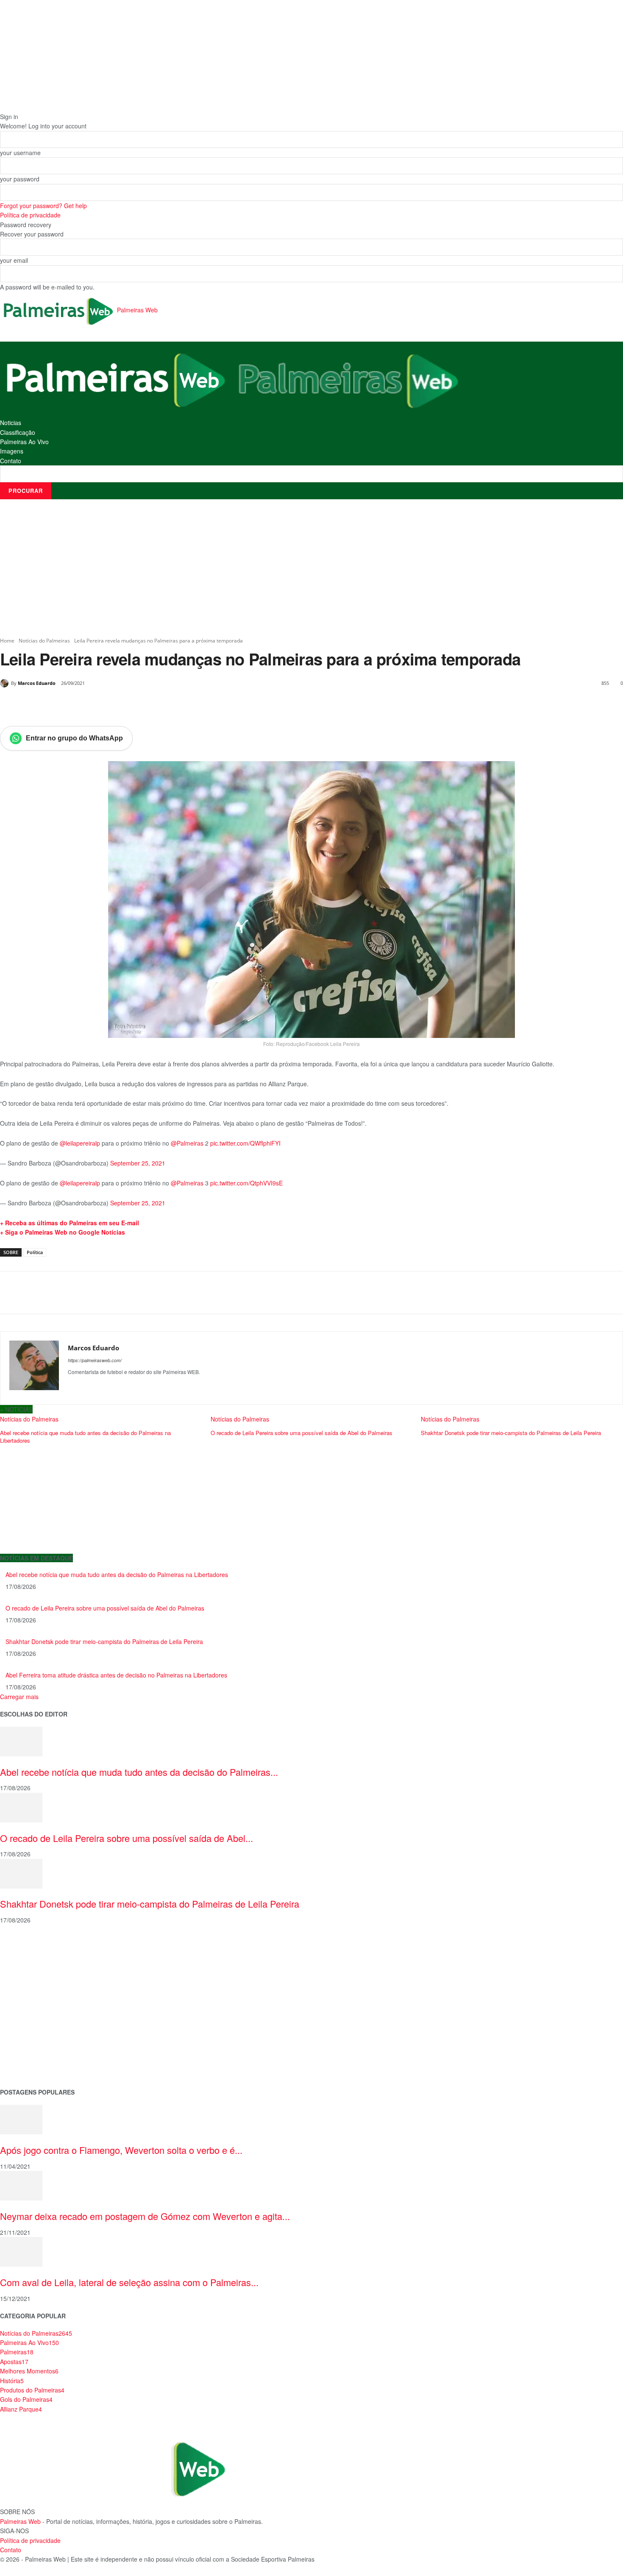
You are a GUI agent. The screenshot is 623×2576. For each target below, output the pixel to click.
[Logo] (116, 379)
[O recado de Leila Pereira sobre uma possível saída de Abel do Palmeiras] (21, 1806)
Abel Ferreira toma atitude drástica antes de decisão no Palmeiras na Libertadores (116, 1675)
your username (20, 153)
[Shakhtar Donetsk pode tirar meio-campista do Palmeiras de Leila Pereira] (21, 1872)
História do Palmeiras (30, 1946)
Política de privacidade (30, 215)
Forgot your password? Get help (43, 206)
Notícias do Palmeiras (44, 641)
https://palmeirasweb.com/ (95, 1360)
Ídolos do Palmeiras (27, 2040)
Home (7, 641)
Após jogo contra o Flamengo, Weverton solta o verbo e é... (121, 2150)
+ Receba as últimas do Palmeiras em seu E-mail (70, 1223)
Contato (11, 461)
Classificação (18, 432)
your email (14, 260)
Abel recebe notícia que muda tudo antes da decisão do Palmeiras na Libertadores (117, 1575)
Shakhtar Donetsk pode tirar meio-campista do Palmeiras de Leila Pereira (104, 1641)
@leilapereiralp (80, 1143)
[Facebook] (58, 705)
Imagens (12, 451)
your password (20, 179)
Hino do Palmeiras (25, 2013)
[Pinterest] (97, 705)
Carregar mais (19, 1697)
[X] (78, 705)
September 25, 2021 (138, 1163)
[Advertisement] (311, 568)
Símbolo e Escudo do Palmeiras (44, 1986)
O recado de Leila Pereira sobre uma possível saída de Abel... (127, 1838)
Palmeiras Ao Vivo (24, 442)
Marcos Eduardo (37, 683)
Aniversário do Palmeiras (35, 1959)
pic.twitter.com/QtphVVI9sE (246, 1183)
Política (35, 1252)
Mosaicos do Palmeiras (33, 2026)
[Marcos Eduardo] (6, 683)
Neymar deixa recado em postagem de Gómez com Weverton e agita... (145, 2216)
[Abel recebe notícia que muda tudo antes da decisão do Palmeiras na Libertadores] (21, 1741)
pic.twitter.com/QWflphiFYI (245, 1143)
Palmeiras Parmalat (27, 1972)
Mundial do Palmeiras (30, 2067)
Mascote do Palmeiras (31, 1999)
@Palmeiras (187, 1143)
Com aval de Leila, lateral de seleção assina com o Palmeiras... (129, 2282)
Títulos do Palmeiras (28, 2053)
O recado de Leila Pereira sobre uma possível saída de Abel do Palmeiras (105, 1608)
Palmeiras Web (20, 2521)
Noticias (11, 423)
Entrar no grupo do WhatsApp (74, 738)
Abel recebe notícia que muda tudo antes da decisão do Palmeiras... (139, 1772)
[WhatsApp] (117, 705)
